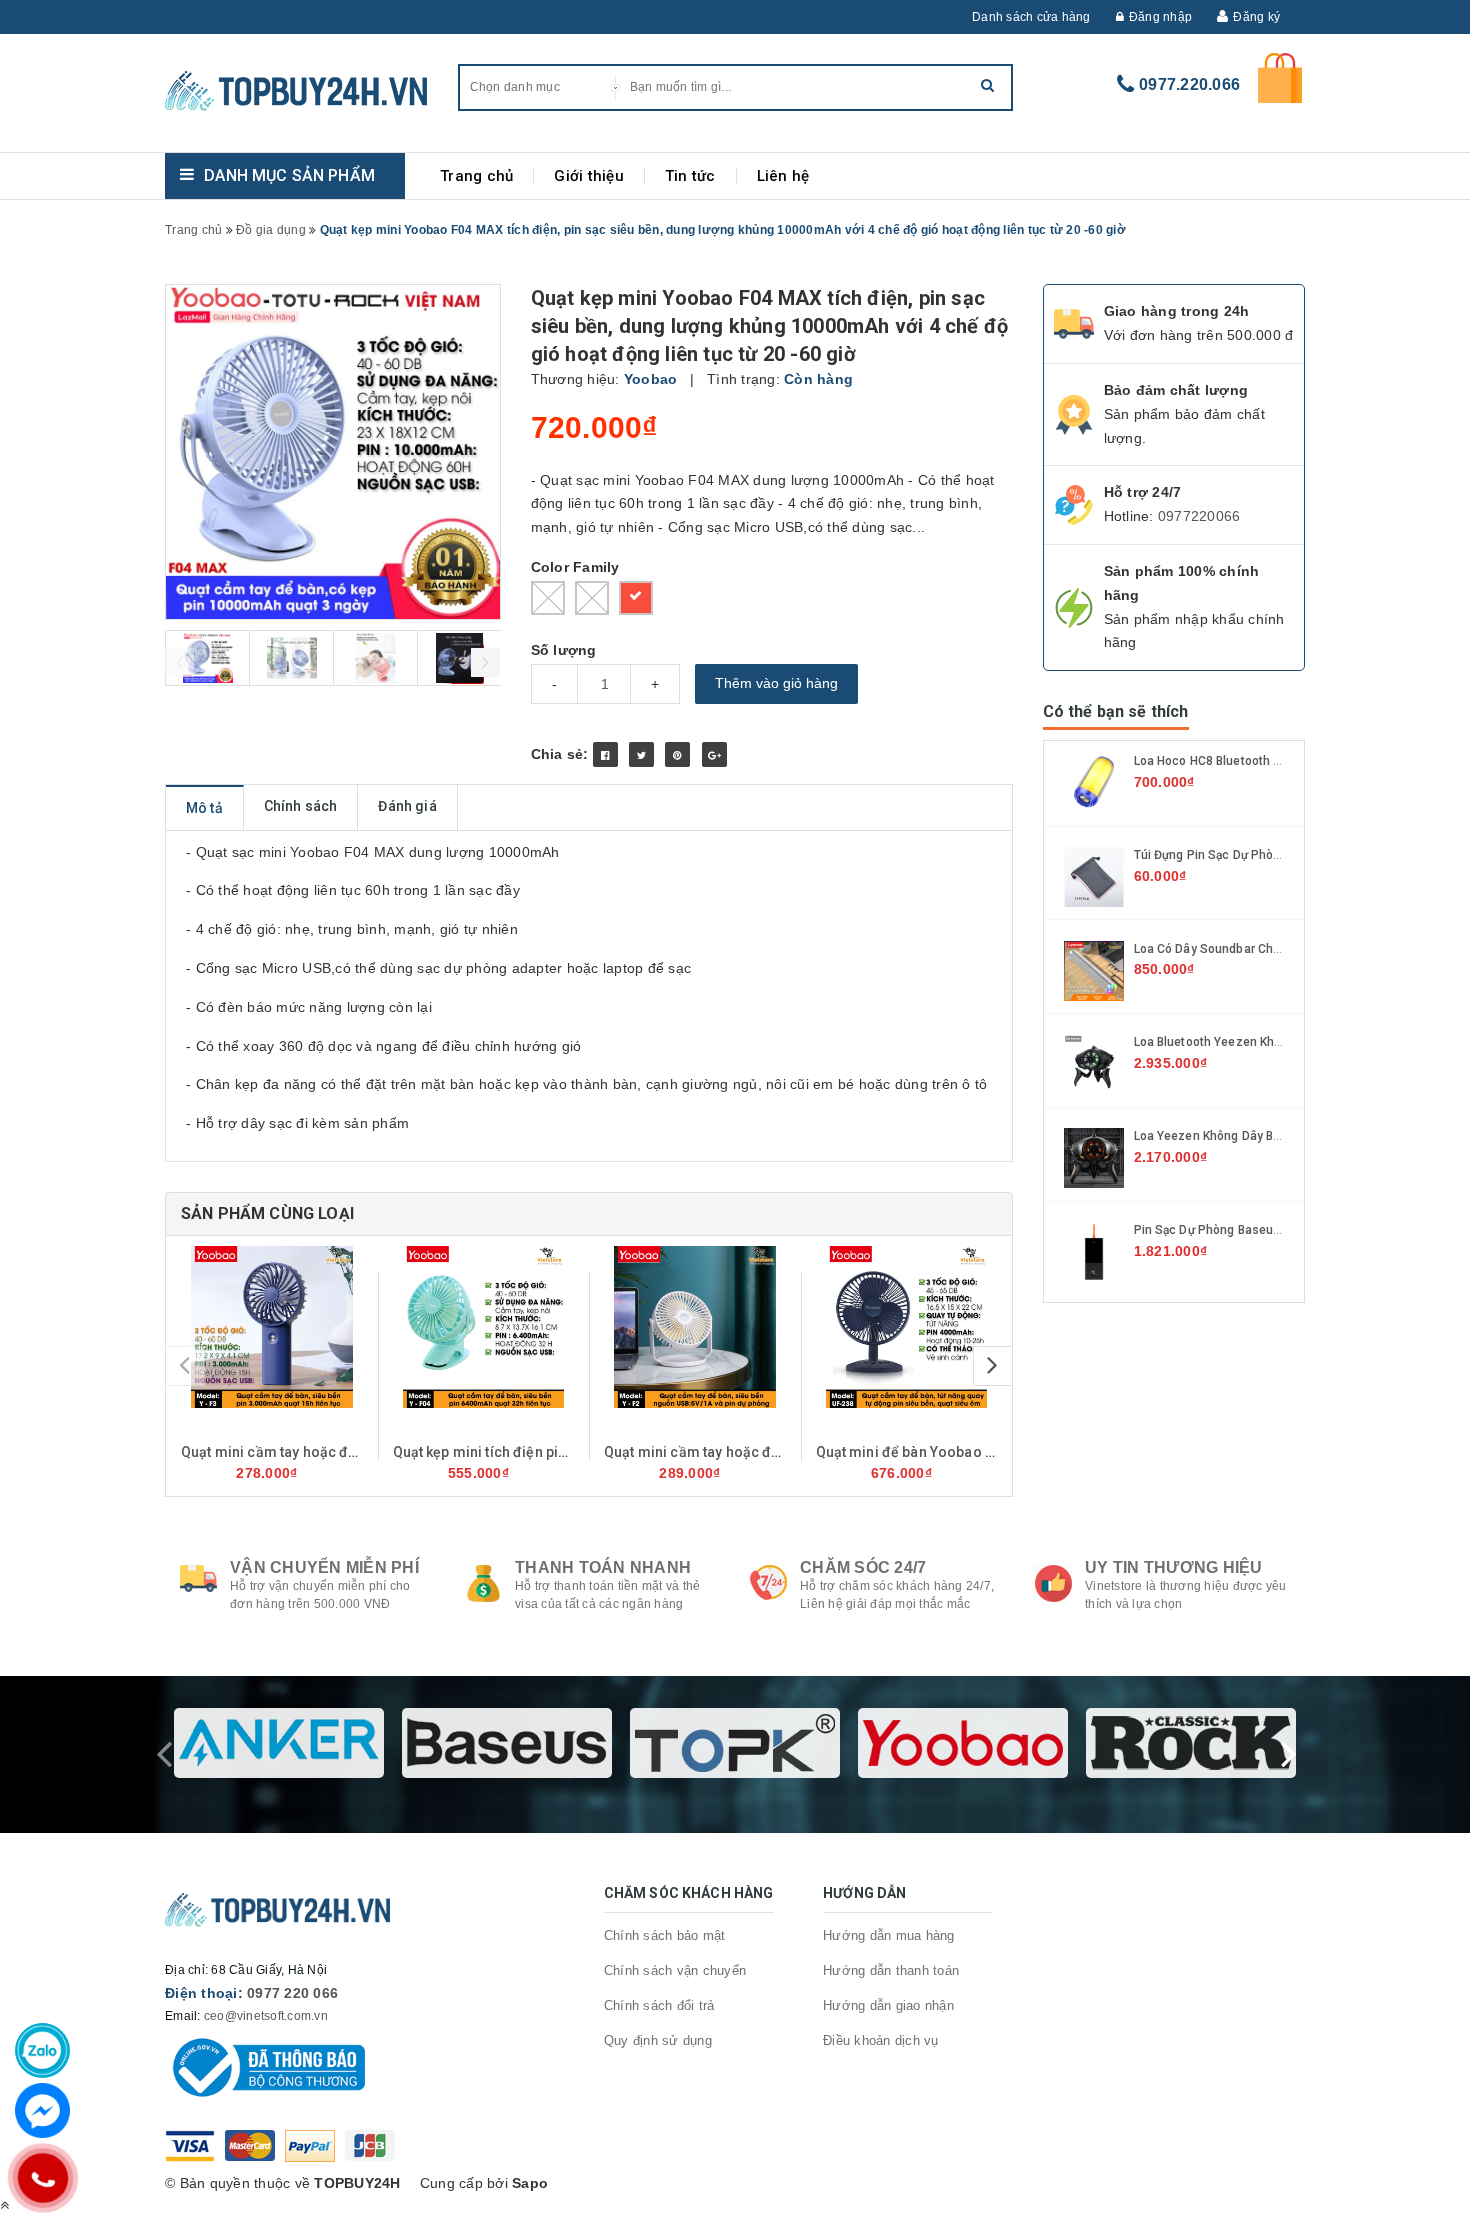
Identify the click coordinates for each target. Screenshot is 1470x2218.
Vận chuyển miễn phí (324, 1567)
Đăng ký (1256, 17)
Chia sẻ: (560, 754)
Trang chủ (476, 176)
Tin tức (690, 176)
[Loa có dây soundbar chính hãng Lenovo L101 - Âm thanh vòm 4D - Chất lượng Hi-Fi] (1094, 969)
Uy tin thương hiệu (1174, 1567)
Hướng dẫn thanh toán (891, 1970)
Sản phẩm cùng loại (267, 1213)
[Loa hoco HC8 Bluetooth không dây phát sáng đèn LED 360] (1094, 782)
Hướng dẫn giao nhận (888, 2005)
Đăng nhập (1160, 17)
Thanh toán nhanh (603, 1567)
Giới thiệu (589, 176)
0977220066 (1199, 516)
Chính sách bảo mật (665, 1935)
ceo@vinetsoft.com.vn (266, 2016)
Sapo (530, 2183)
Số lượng (564, 650)
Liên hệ (783, 176)
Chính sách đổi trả (659, 2005)
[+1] (714, 754)
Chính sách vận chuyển (675, 1970)
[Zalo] (42, 2050)
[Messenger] (42, 2110)
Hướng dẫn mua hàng (889, 1935)
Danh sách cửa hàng (1031, 17)
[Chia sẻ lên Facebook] (605, 754)
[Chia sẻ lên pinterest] (677, 754)
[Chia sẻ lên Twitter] (641, 754)
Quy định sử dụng (658, 2040)
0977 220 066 (292, 1993)
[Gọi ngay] (42, 2178)
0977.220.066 (1189, 84)
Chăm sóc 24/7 (863, 1567)
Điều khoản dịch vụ (881, 2040)
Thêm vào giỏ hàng (776, 683)
